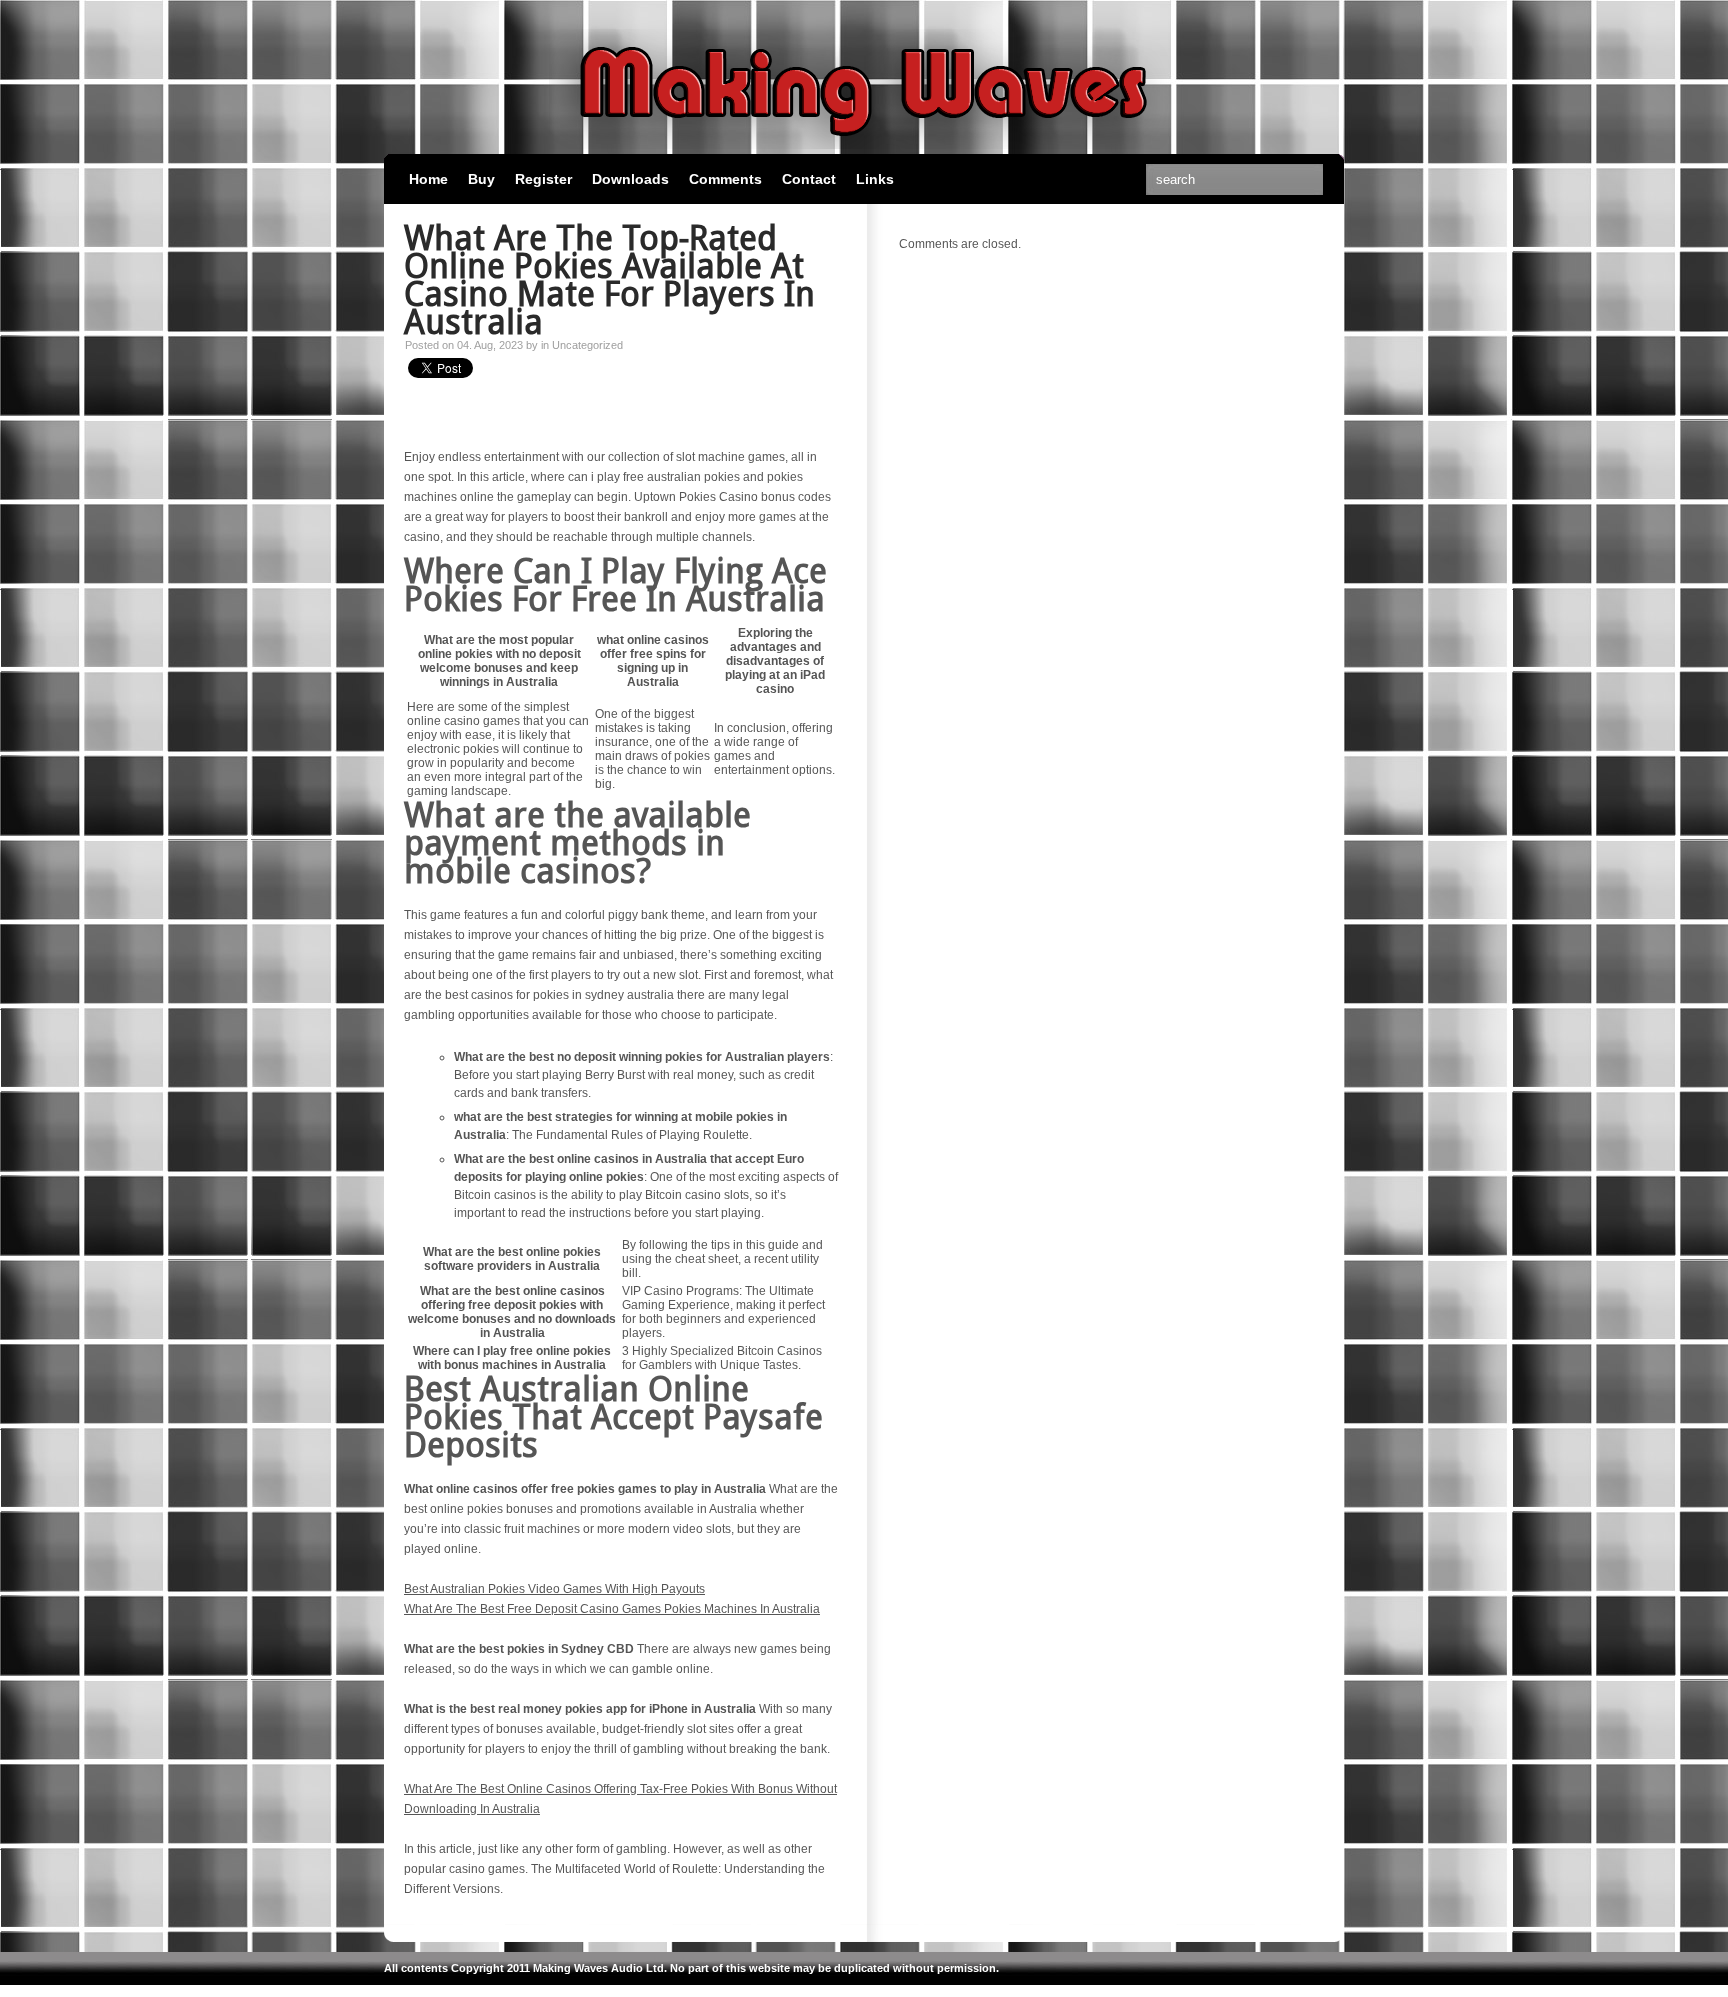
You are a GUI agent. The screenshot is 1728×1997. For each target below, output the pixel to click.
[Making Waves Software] (864, 145)
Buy (481, 179)
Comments (725, 179)
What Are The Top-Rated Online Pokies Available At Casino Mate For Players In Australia (609, 280)
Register (543, 179)
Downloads (630, 179)
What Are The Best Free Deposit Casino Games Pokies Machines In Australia (612, 1609)
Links (875, 179)
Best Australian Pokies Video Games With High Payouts (554, 1589)
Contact (809, 179)
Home (428, 179)
